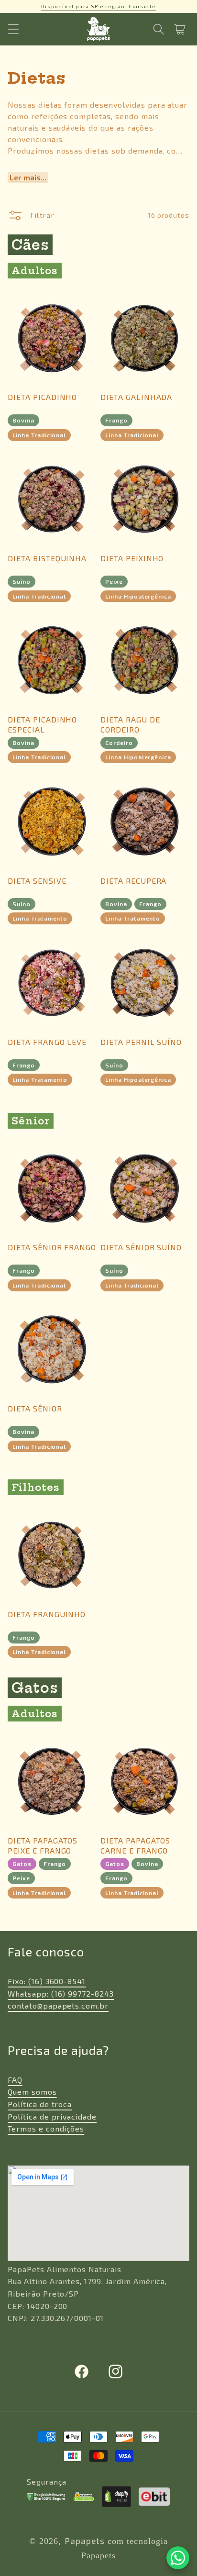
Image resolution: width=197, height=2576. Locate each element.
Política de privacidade (52, 2116)
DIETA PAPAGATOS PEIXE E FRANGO (43, 1845)
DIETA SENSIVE (37, 881)
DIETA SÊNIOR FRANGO (52, 1247)
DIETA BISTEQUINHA (47, 558)
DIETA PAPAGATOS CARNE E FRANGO (135, 1845)
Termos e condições (46, 2128)
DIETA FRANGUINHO (47, 1614)
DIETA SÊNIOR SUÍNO (141, 1247)
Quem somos (32, 2092)
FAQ (15, 2080)
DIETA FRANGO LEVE (47, 1042)
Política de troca (40, 2104)
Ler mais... (28, 177)
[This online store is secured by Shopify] (117, 2497)
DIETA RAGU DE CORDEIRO (130, 724)
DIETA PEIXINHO (132, 558)
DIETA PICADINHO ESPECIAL (42, 724)
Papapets (85, 2541)
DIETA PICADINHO (42, 397)
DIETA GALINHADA (136, 397)
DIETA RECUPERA (133, 881)
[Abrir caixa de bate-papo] (178, 2558)
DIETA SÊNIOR (35, 1408)
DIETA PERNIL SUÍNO (141, 1042)
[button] (13, 29)
